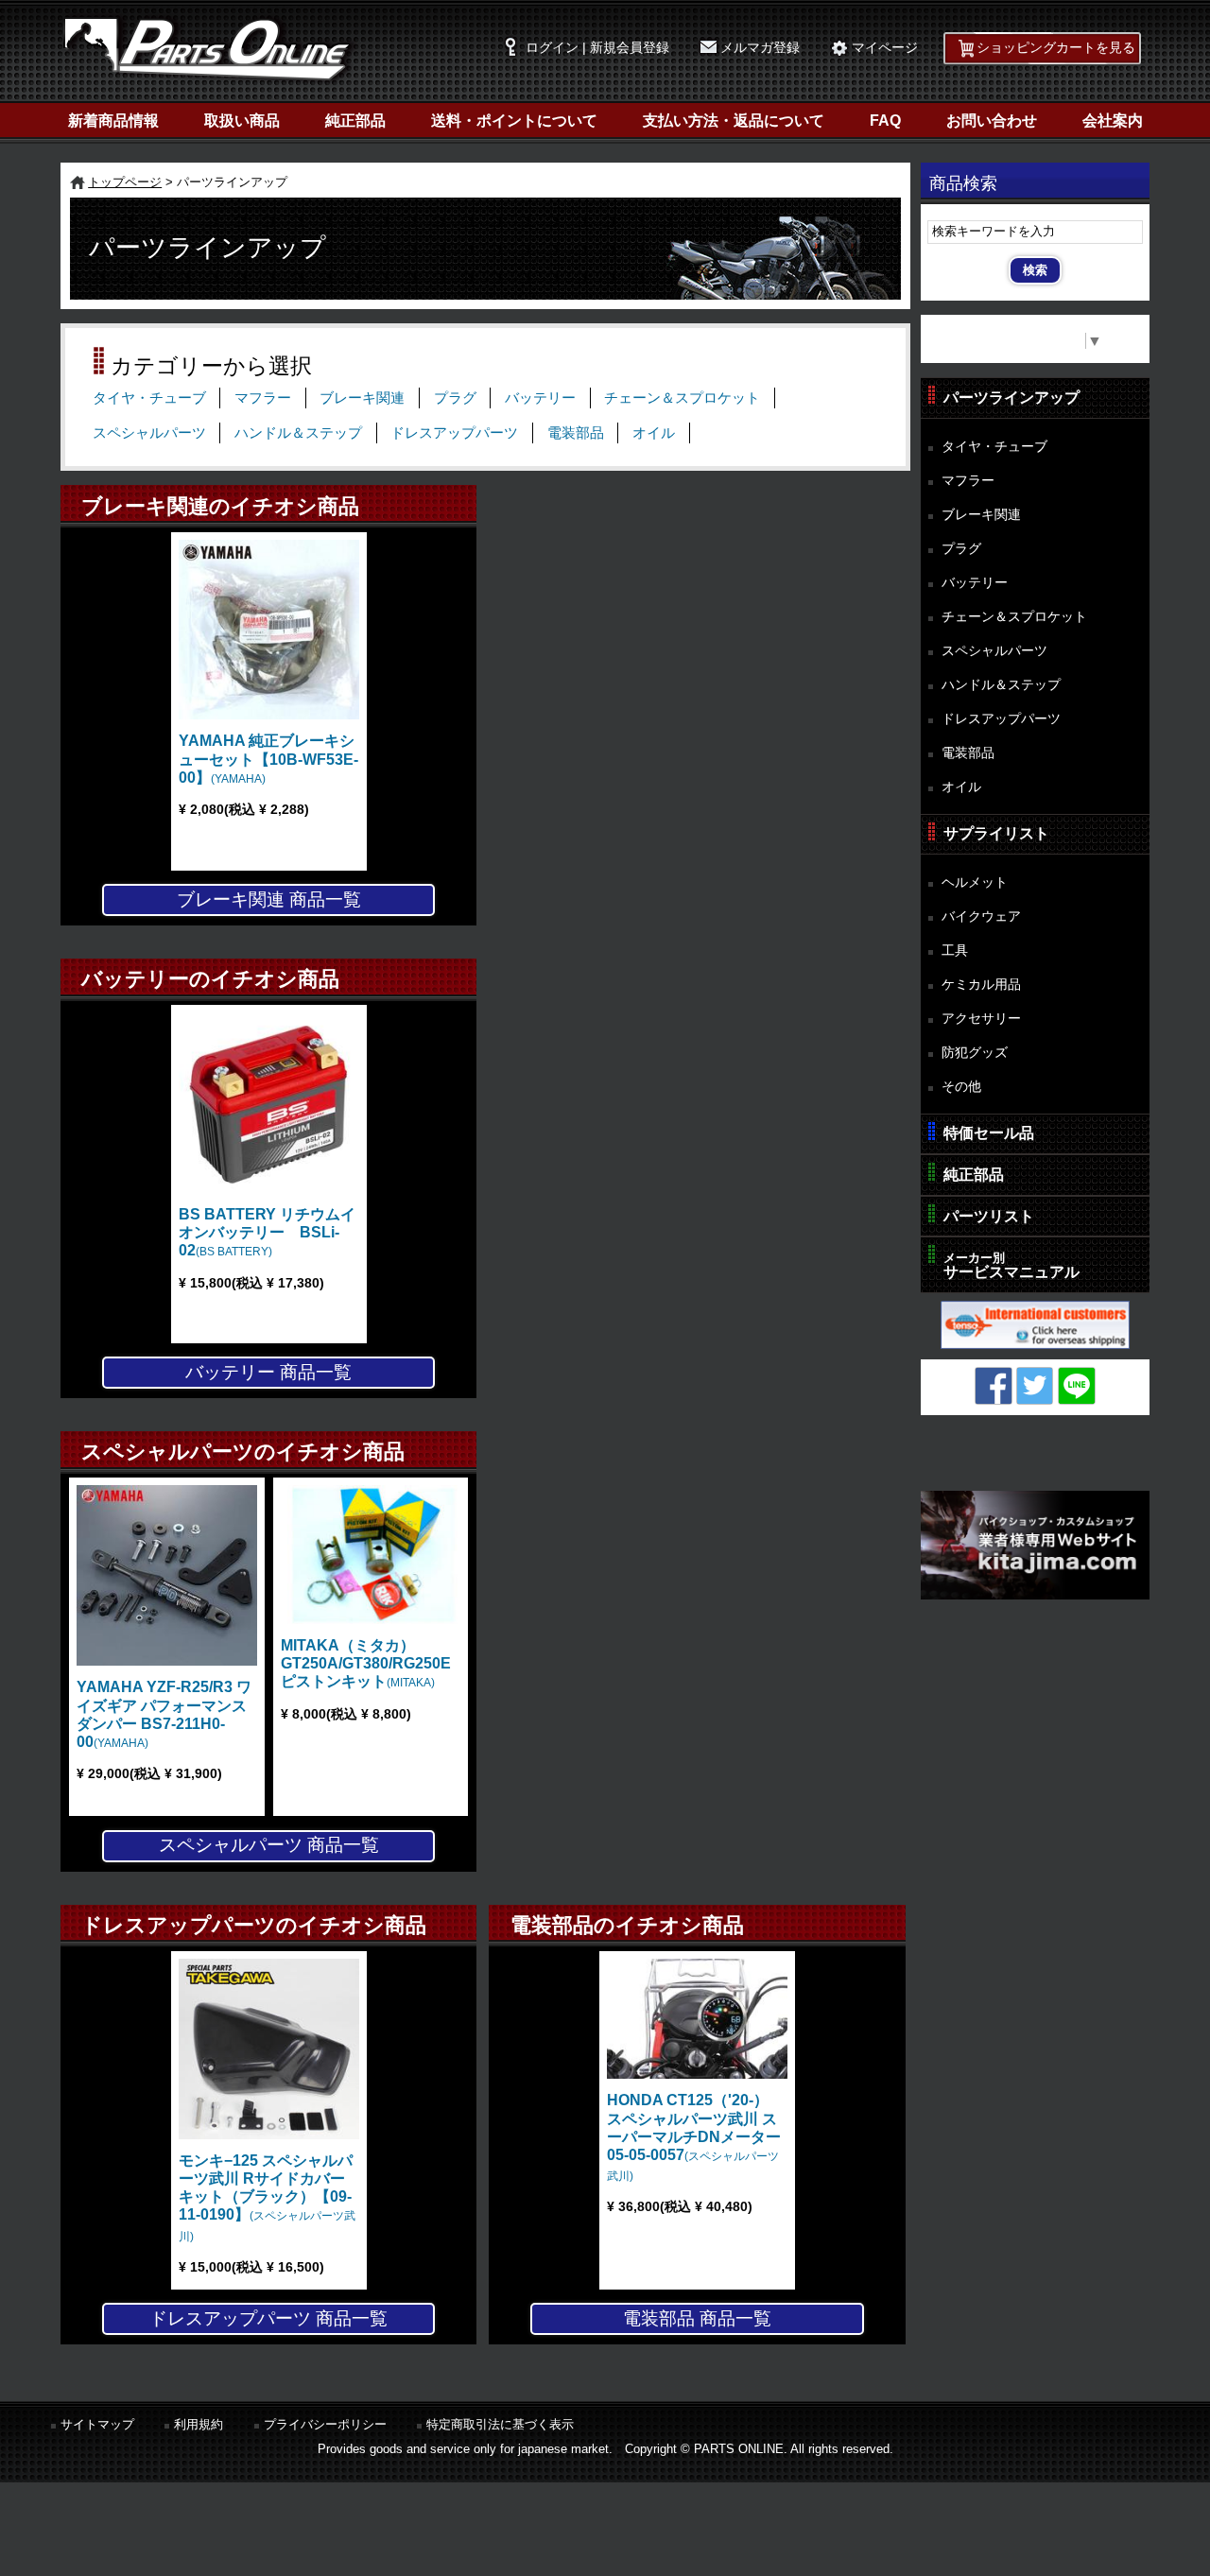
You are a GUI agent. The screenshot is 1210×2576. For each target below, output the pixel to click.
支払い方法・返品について (734, 121)
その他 (961, 1086)
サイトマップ (97, 2424)
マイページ (885, 48)
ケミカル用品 (981, 984)
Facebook (994, 1386)
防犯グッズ (975, 1052)
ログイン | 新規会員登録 (597, 48)
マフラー (263, 398)
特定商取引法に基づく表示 (500, 2424)
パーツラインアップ (1011, 398)
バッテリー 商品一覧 (268, 1372)
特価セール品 (989, 1133)
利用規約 (199, 2424)
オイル (654, 433)
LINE (1077, 1386)
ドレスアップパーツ (454, 433)
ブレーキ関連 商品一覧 (269, 899)
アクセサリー (981, 1018)
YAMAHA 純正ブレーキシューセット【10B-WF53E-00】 (268, 759)
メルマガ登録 (760, 48)
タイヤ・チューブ (149, 398)
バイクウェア (981, 916)
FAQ (885, 121)
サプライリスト (996, 833)
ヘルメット (975, 882)
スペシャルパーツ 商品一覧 (269, 1845)
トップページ (125, 182)
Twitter (1035, 1386)
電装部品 (576, 433)
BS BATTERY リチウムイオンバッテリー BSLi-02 (267, 1232)
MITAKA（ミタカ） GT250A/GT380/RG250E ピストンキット (373, 1663)
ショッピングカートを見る (1056, 48)
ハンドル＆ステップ (298, 433)
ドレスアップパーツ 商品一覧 (268, 2318)
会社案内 (1113, 121)
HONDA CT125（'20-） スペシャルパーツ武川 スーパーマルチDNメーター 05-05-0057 (694, 2137)
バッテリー (540, 398)
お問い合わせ (992, 121)
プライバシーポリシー (325, 2424)
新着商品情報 (113, 121)
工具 (955, 950)
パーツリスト (989, 1216)
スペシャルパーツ (149, 433)
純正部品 (355, 121)
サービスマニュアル (1011, 1265)
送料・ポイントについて (514, 121)
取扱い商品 (242, 121)
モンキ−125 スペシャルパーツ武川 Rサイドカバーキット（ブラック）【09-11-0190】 (267, 2198)
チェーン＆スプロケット (682, 398)
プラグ (455, 398)
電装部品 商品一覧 (697, 2318)
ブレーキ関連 (362, 398)
